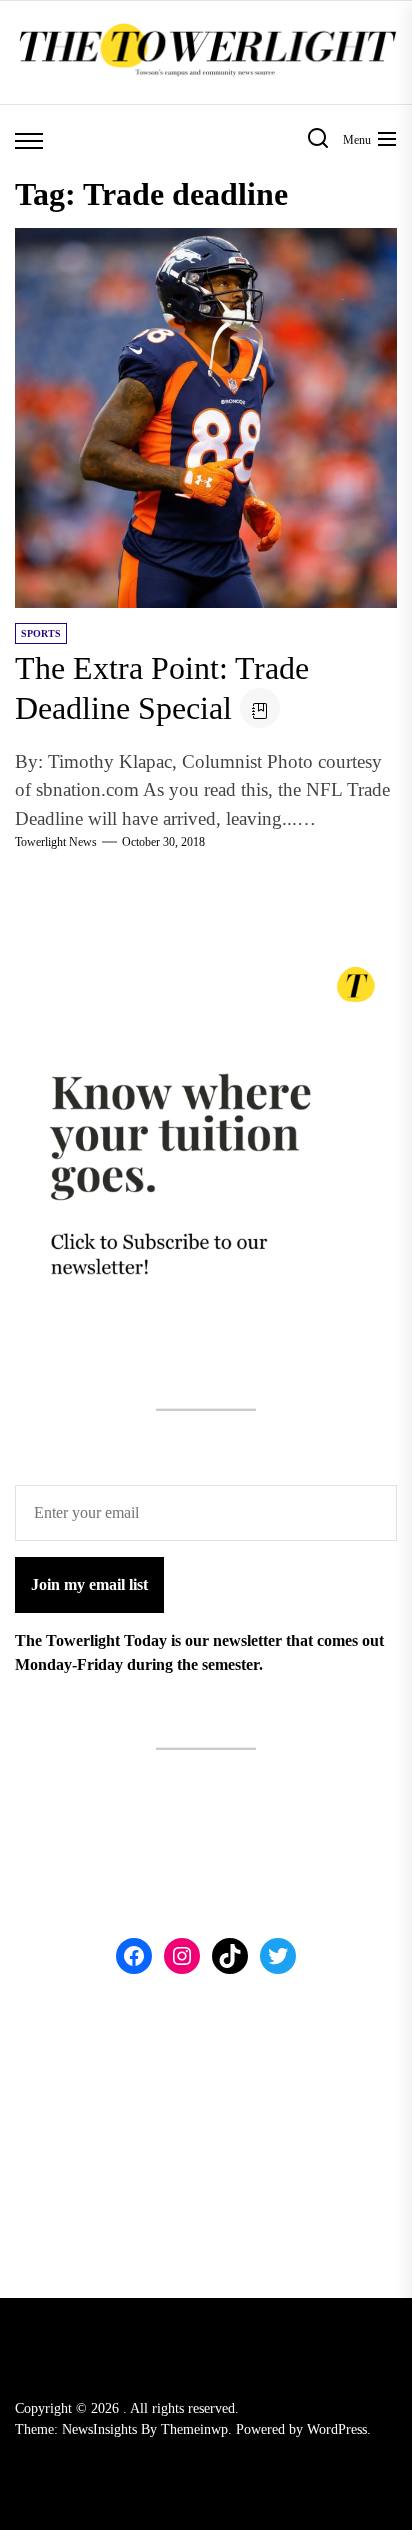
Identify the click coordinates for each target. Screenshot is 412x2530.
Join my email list (89, 1584)
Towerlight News (56, 842)
